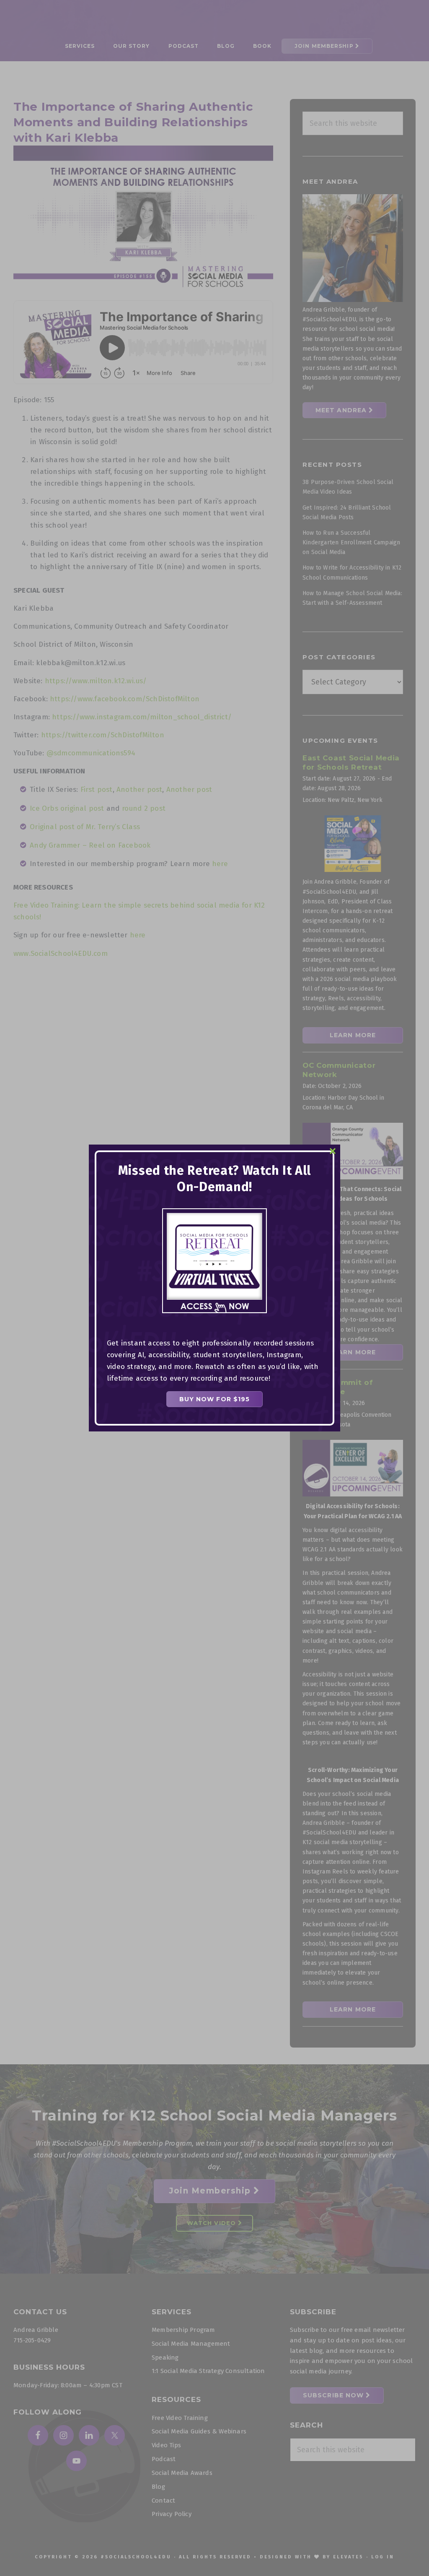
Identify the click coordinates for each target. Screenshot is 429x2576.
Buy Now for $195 (215, 1399)
